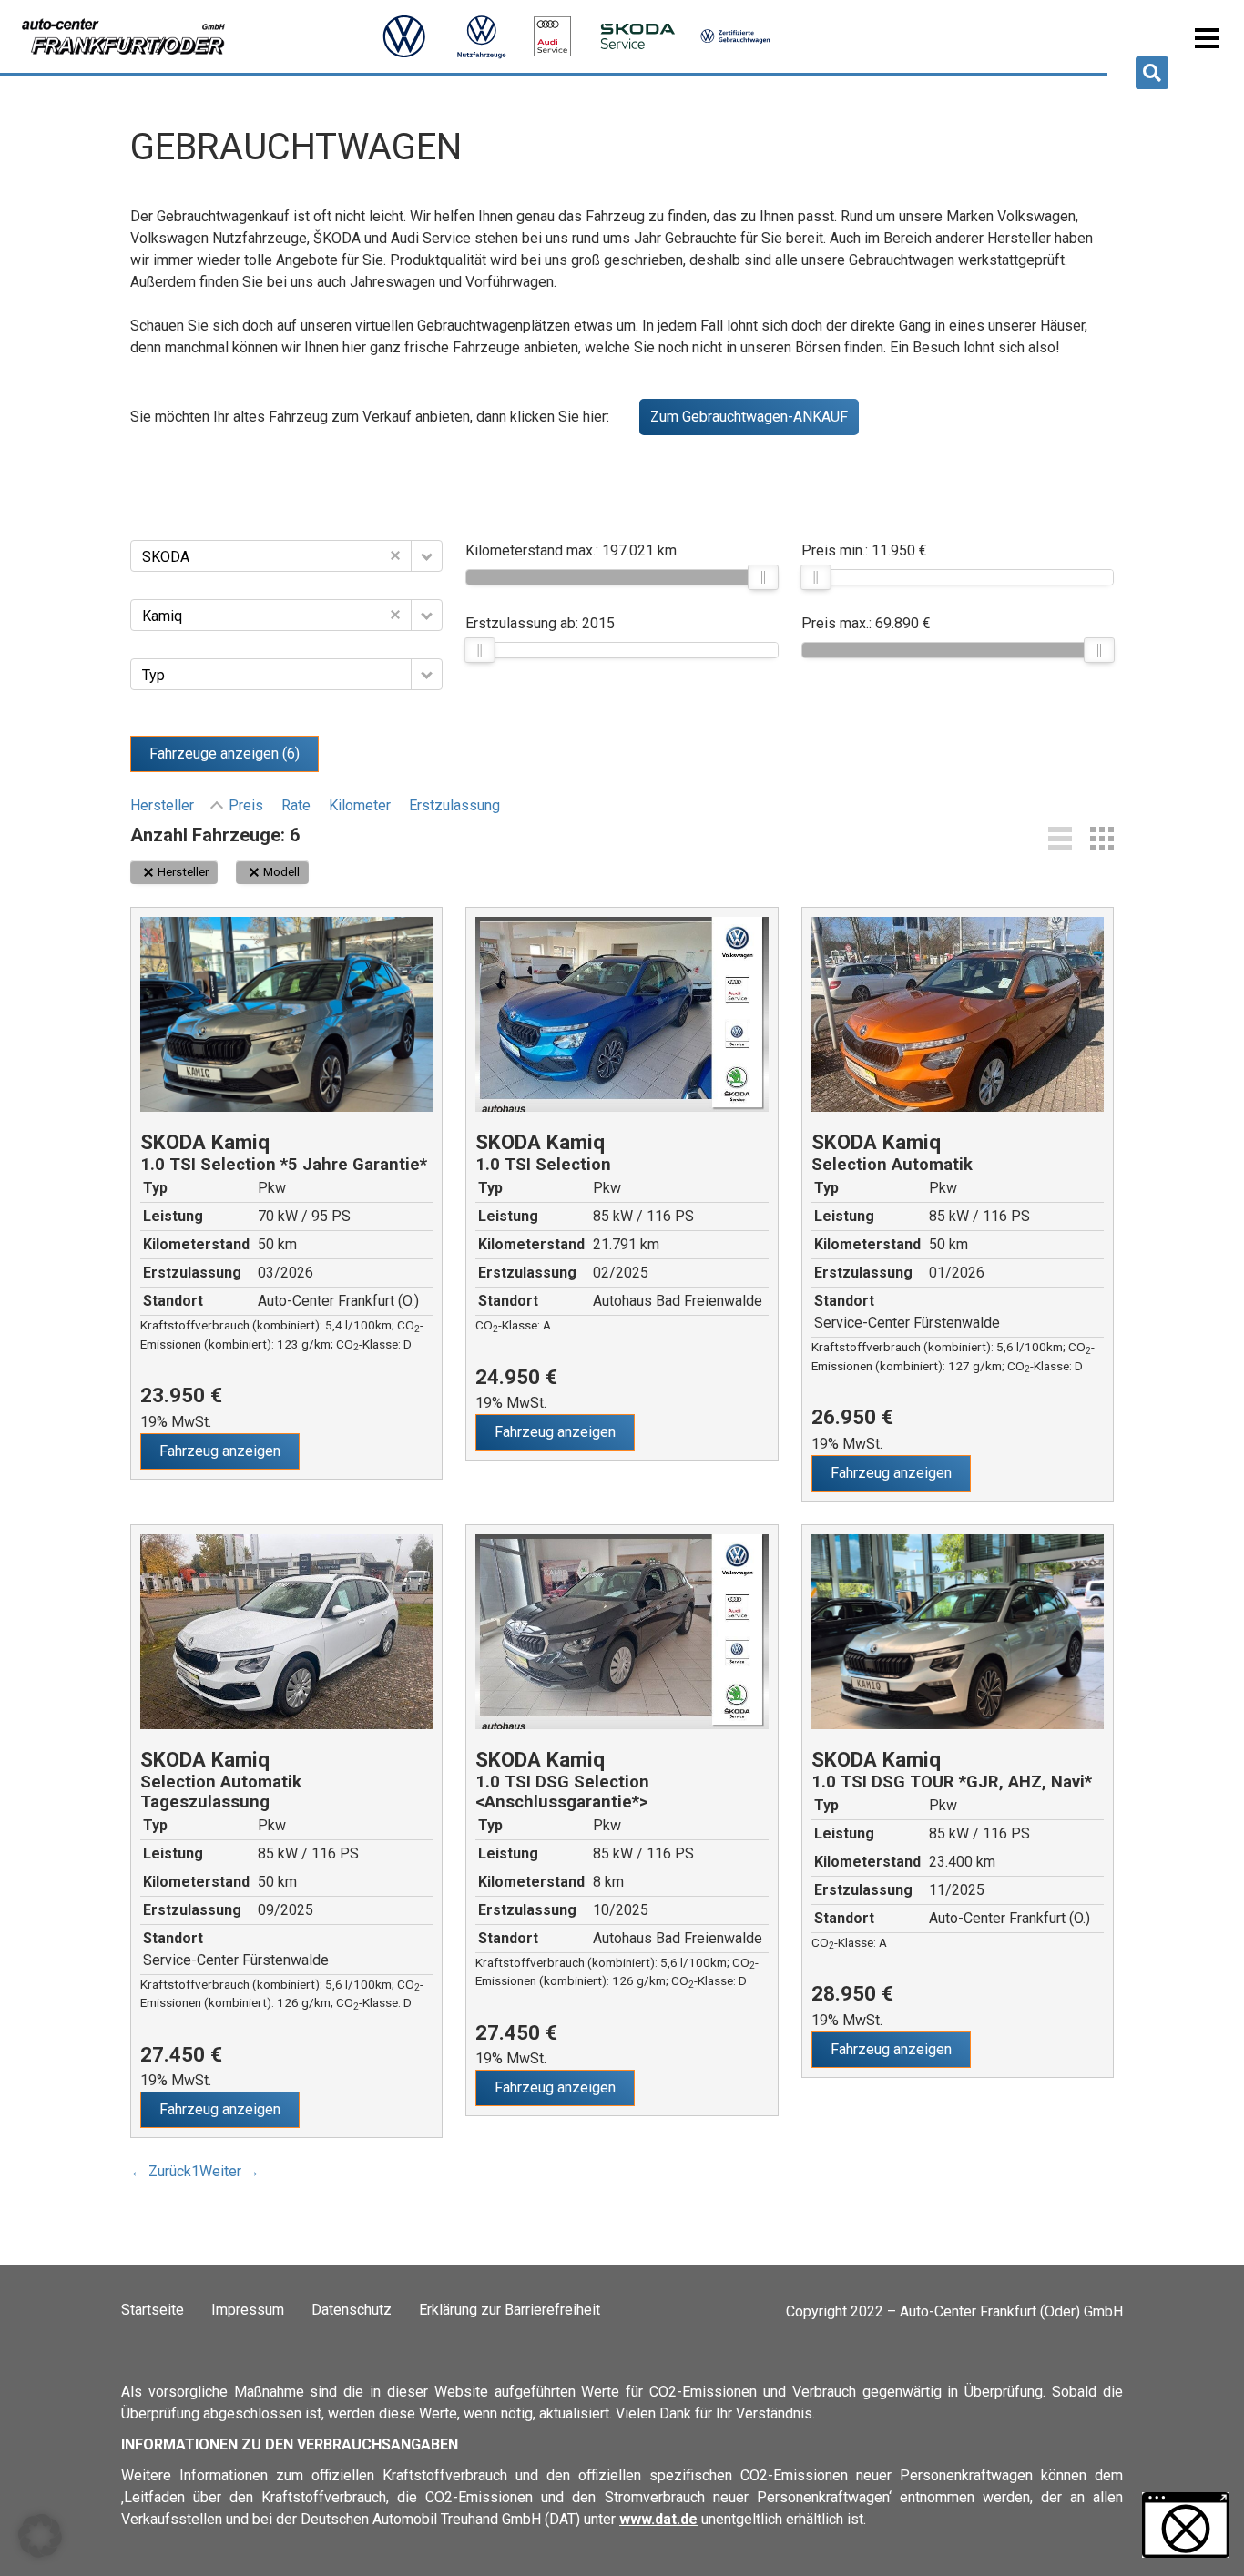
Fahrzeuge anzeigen (224, 753)
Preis (246, 805)
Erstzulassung (454, 805)
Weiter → (229, 2171)
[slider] (764, 577)
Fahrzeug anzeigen (220, 1451)
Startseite (153, 2310)
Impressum (248, 2310)
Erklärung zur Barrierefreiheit (510, 2310)
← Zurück (161, 2171)
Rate (296, 805)
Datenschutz (352, 2310)
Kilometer (360, 805)
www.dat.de (658, 2519)
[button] (1152, 73)
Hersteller (162, 805)
